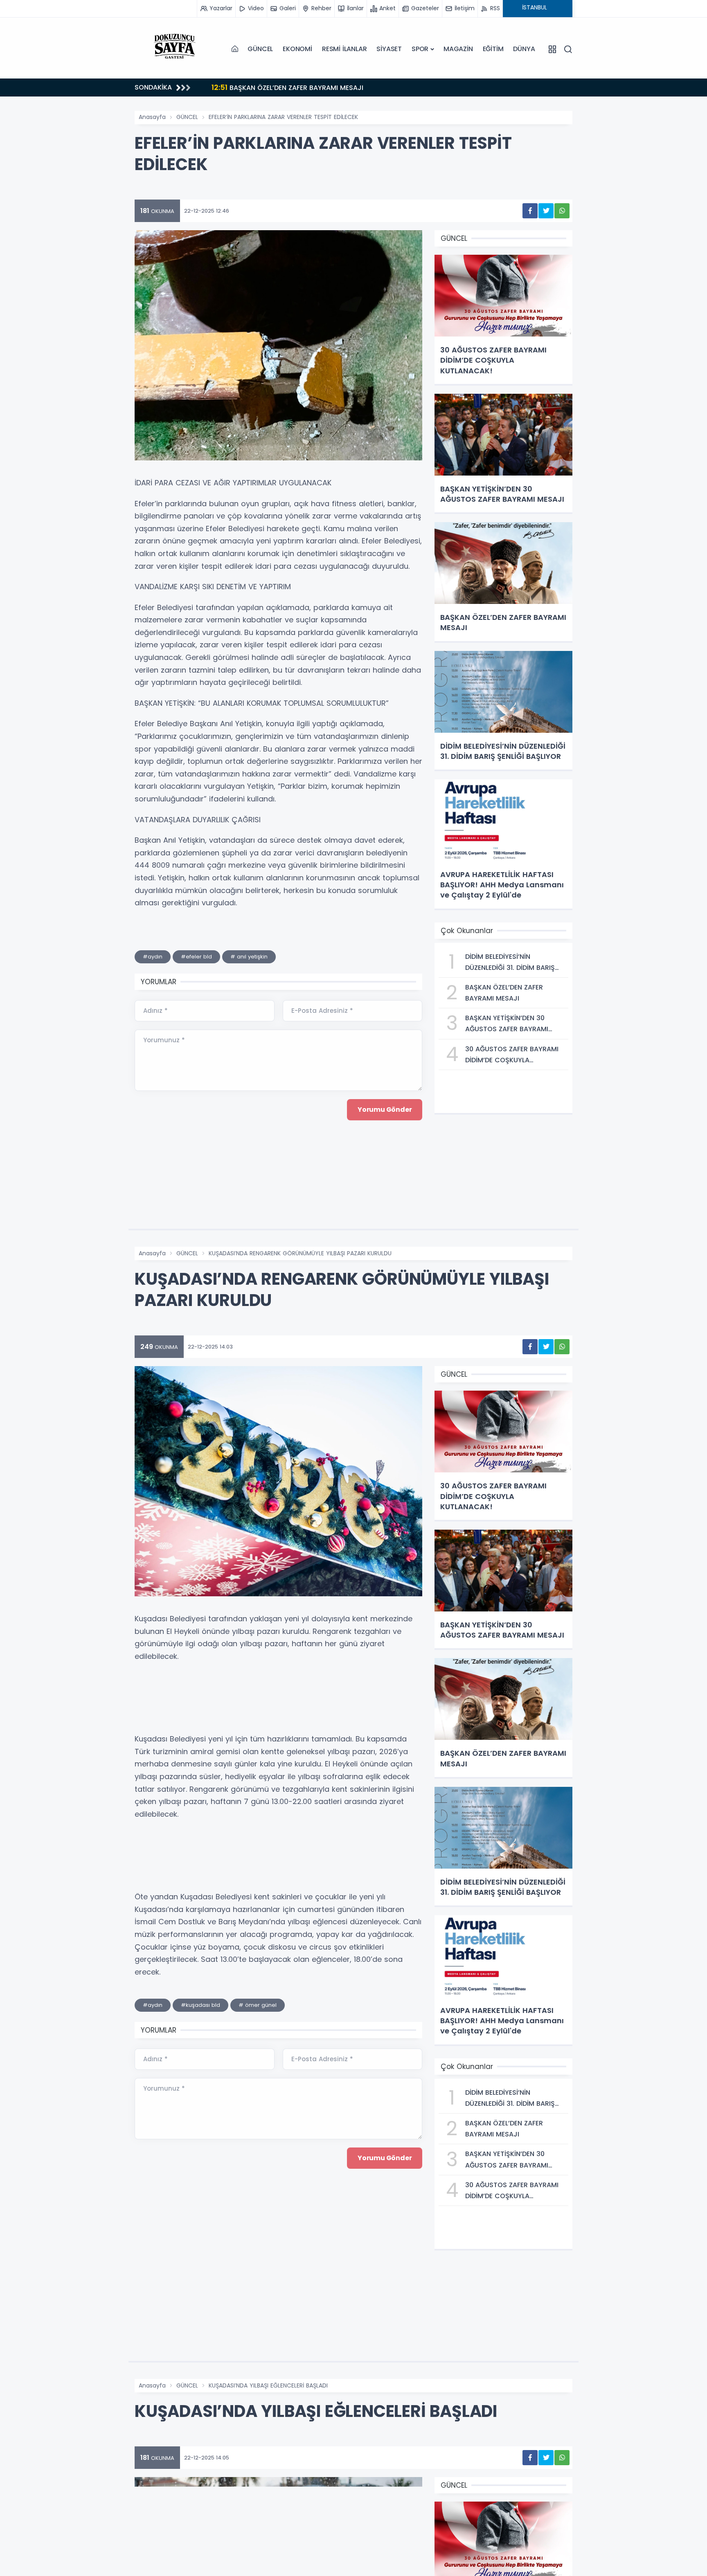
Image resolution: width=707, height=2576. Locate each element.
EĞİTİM (493, 49)
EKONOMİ (297, 49)
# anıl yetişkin (249, 957)
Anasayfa (152, 117)
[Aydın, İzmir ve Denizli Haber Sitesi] (176, 49)
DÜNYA (524, 49)
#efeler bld (196, 957)
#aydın (153, 957)
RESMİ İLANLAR (344, 49)
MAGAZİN (458, 49)
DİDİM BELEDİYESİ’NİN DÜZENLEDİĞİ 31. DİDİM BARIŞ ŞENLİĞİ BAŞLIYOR (346, 87)
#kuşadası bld (200, 2005)
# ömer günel (258, 2005)
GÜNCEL (260, 49)
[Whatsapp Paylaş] (562, 211)
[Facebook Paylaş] (530, 211)
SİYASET (389, 49)
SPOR (420, 49)
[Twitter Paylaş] (546, 211)
